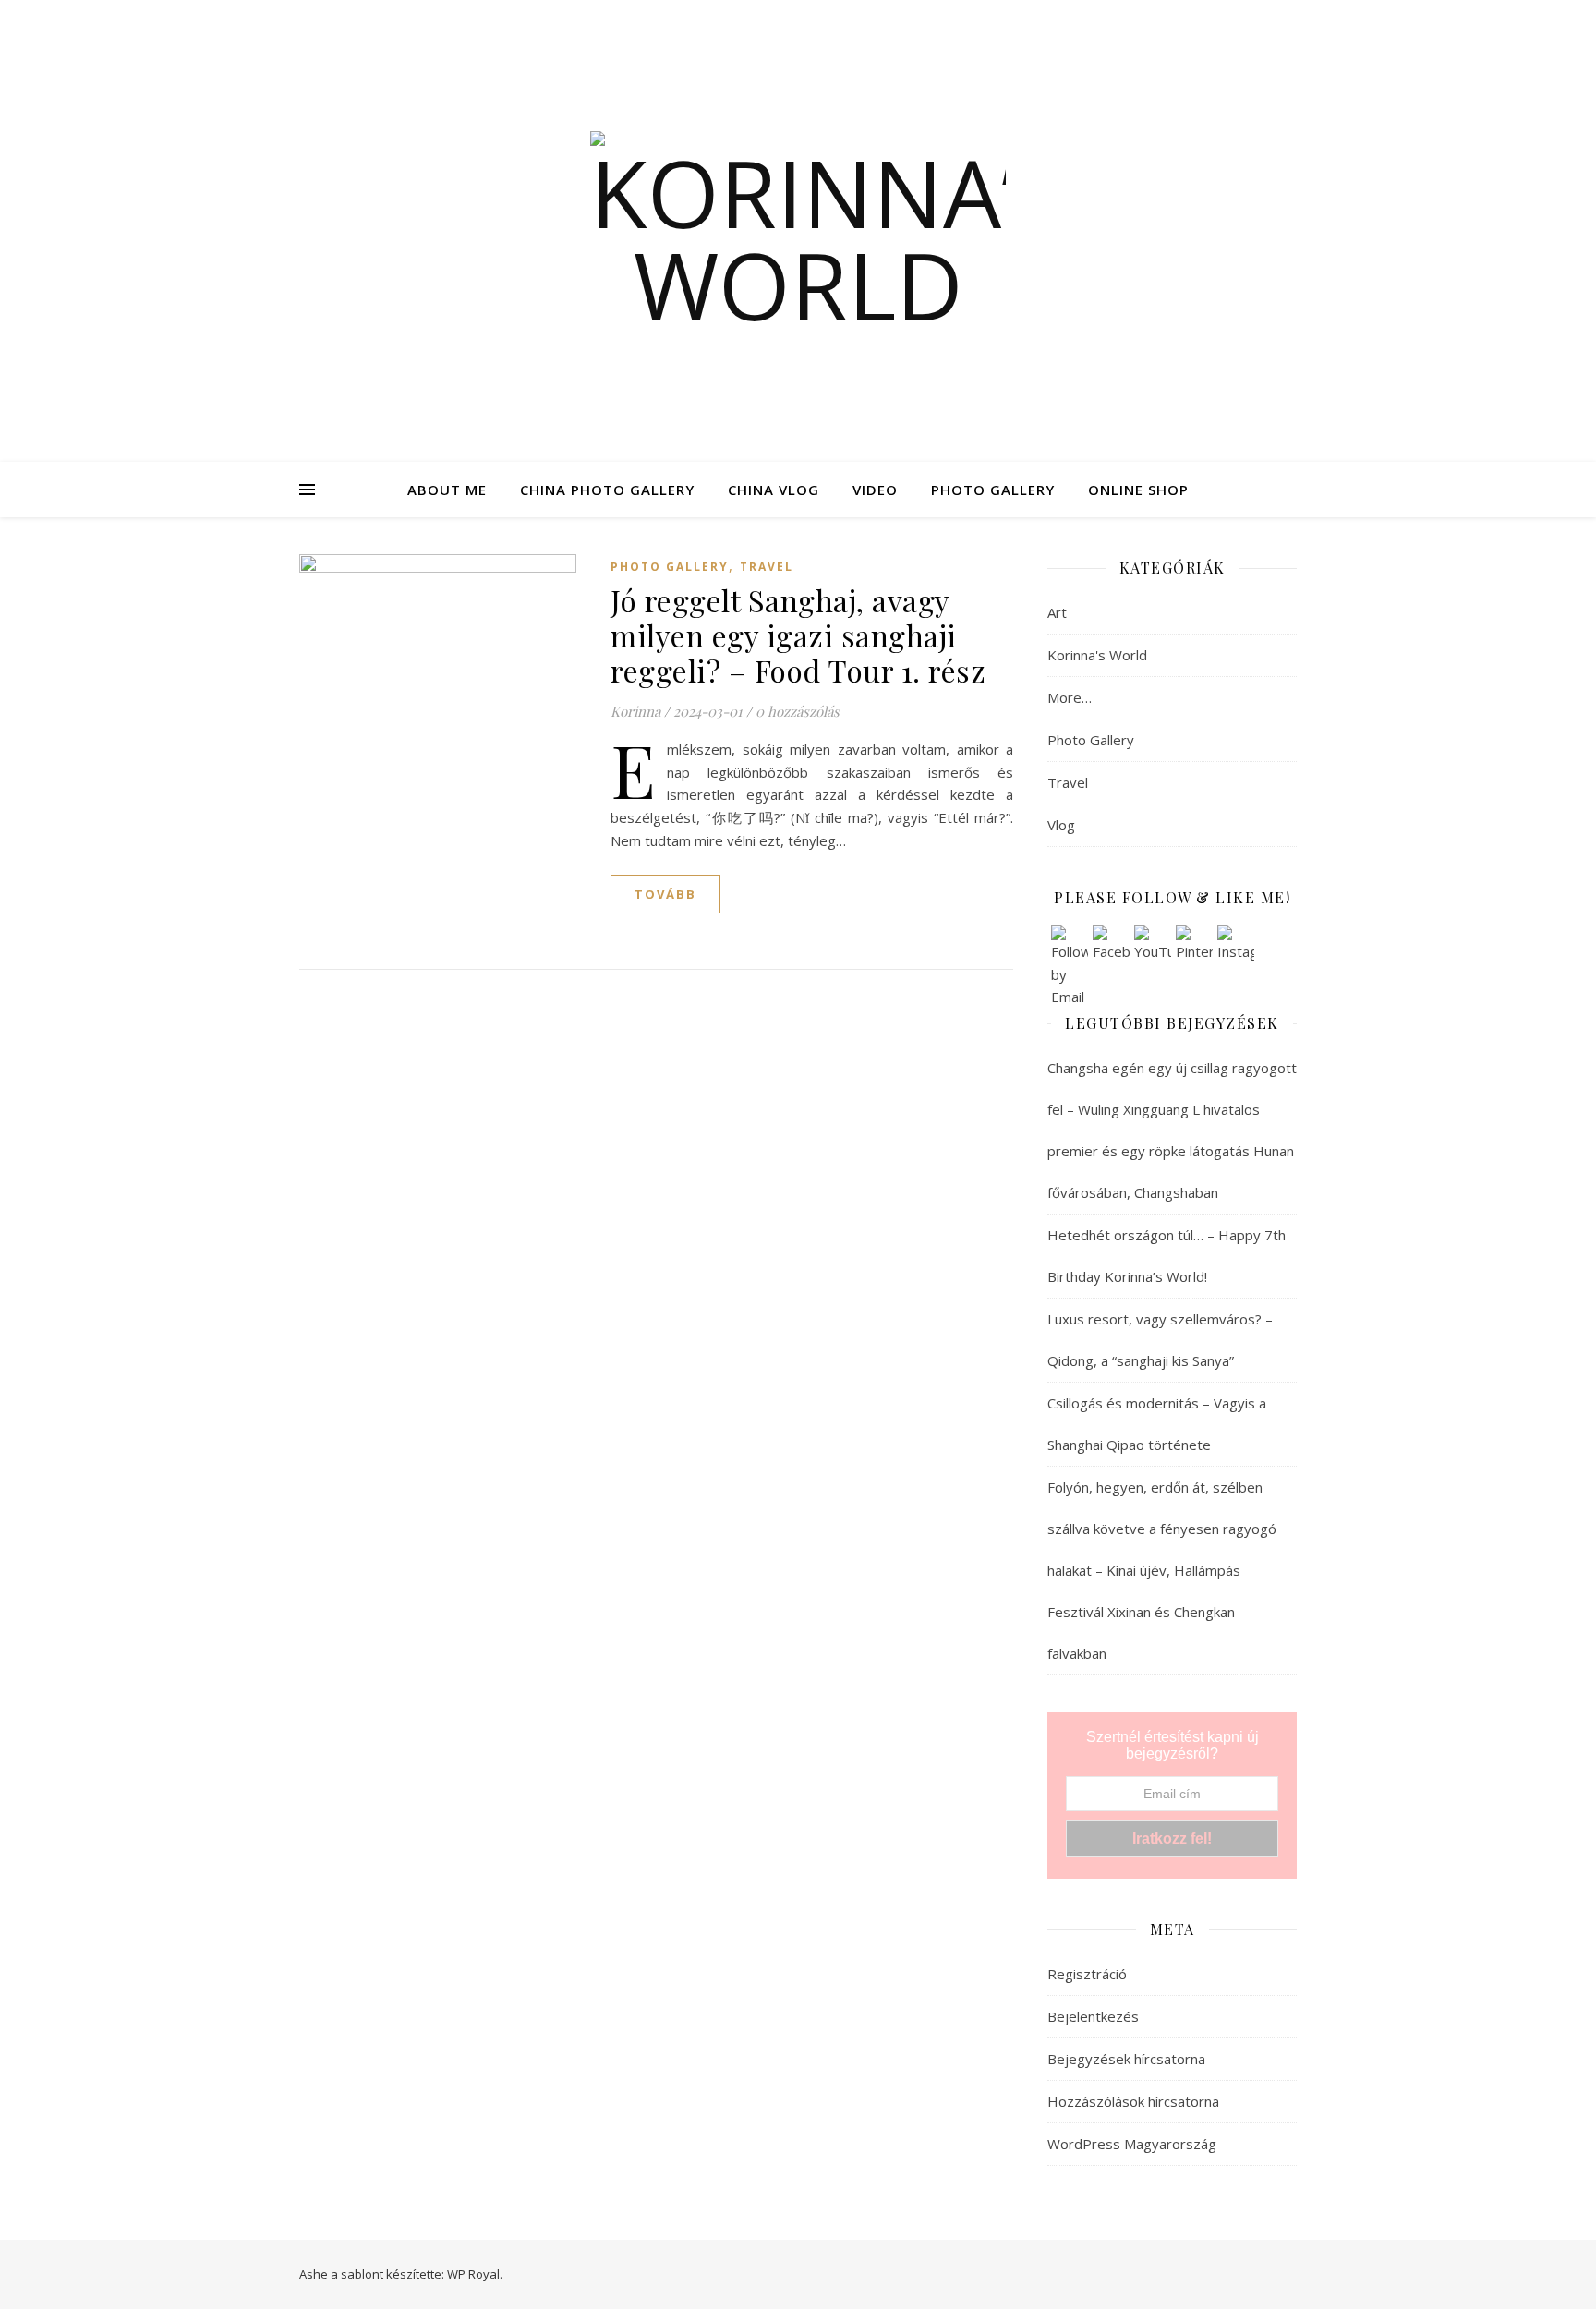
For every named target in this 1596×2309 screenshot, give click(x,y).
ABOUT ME (447, 490)
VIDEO (875, 490)
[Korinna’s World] (798, 231)
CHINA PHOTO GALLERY (607, 490)
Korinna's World (1097, 655)
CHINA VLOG (774, 490)
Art (1057, 612)
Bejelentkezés (1093, 2016)
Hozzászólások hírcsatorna (1133, 2101)
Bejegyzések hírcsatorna (1126, 2059)
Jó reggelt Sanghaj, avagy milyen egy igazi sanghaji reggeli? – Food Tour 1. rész (798, 635)
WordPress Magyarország (1132, 2144)
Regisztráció (1087, 1974)
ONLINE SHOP (1138, 490)
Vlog (1061, 825)
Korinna (635, 711)
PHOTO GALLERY (993, 490)
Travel (767, 567)
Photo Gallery (670, 567)
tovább (665, 894)
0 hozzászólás (798, 711)
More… (1070, 697)
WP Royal (473, 2274)
